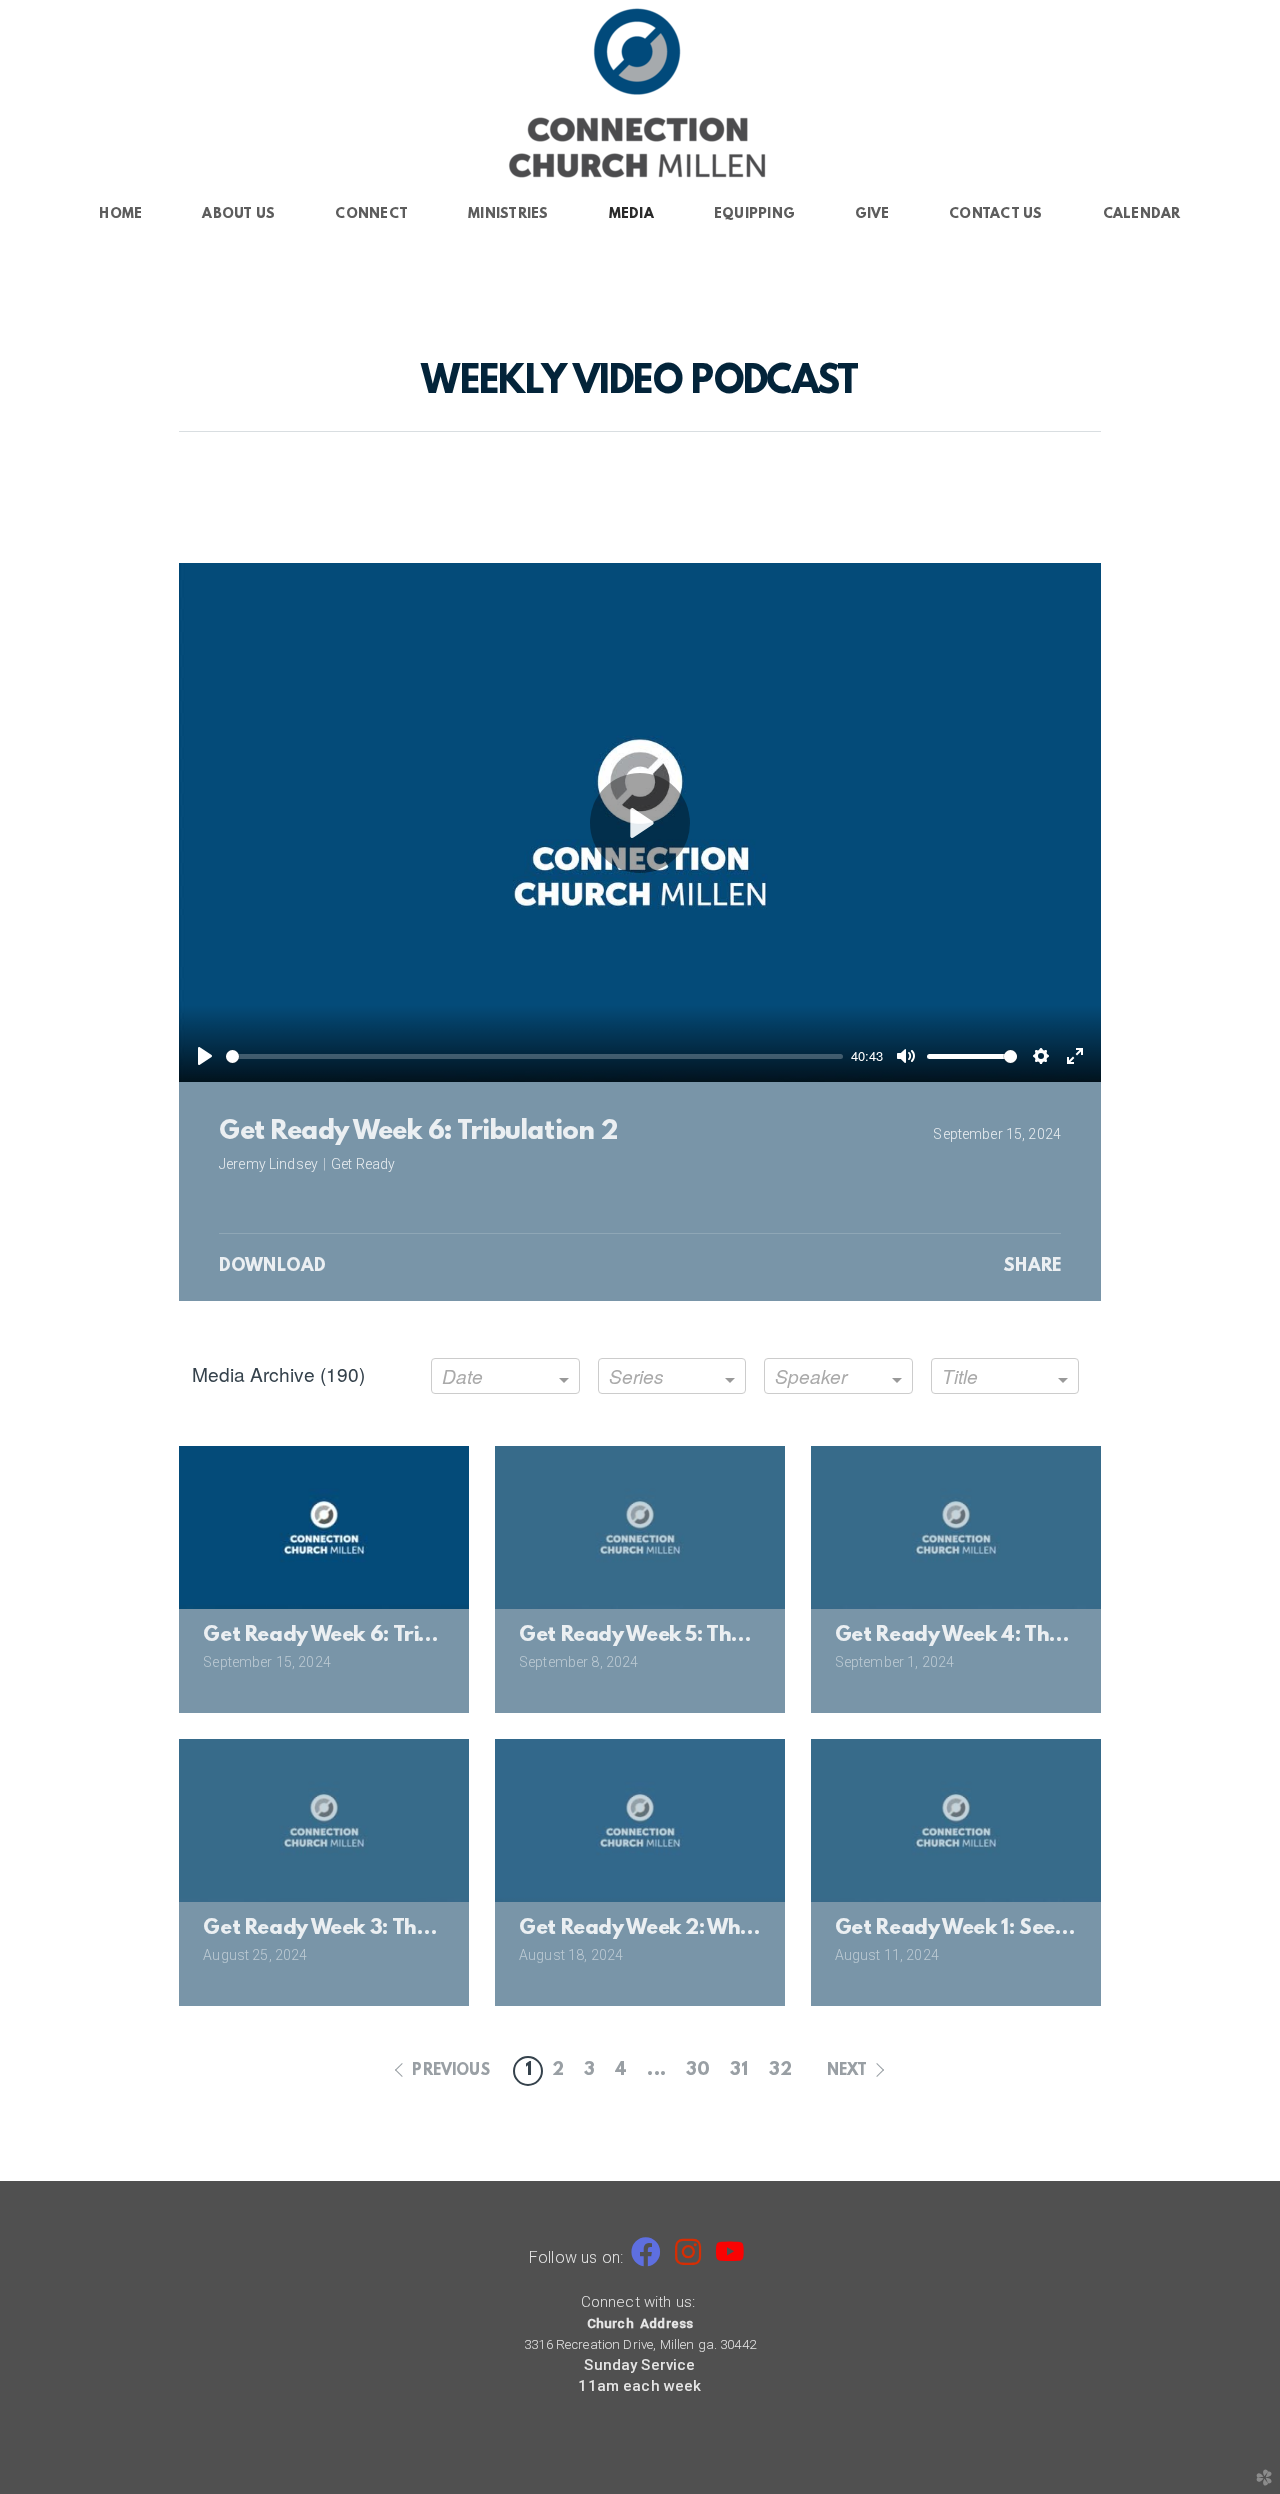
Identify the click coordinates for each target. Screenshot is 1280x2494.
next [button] (847, 2071)
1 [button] (528, 2071)
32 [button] (780, 2071)
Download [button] (272, 1267)
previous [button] (450, 2071)
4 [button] (621, 2071)
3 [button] (589, 2071)
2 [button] (558, 2071)
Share (1032, 1267)
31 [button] (739, 2071)
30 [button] (698, 2071)
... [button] (656, 2071)
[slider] (534, 1056)
